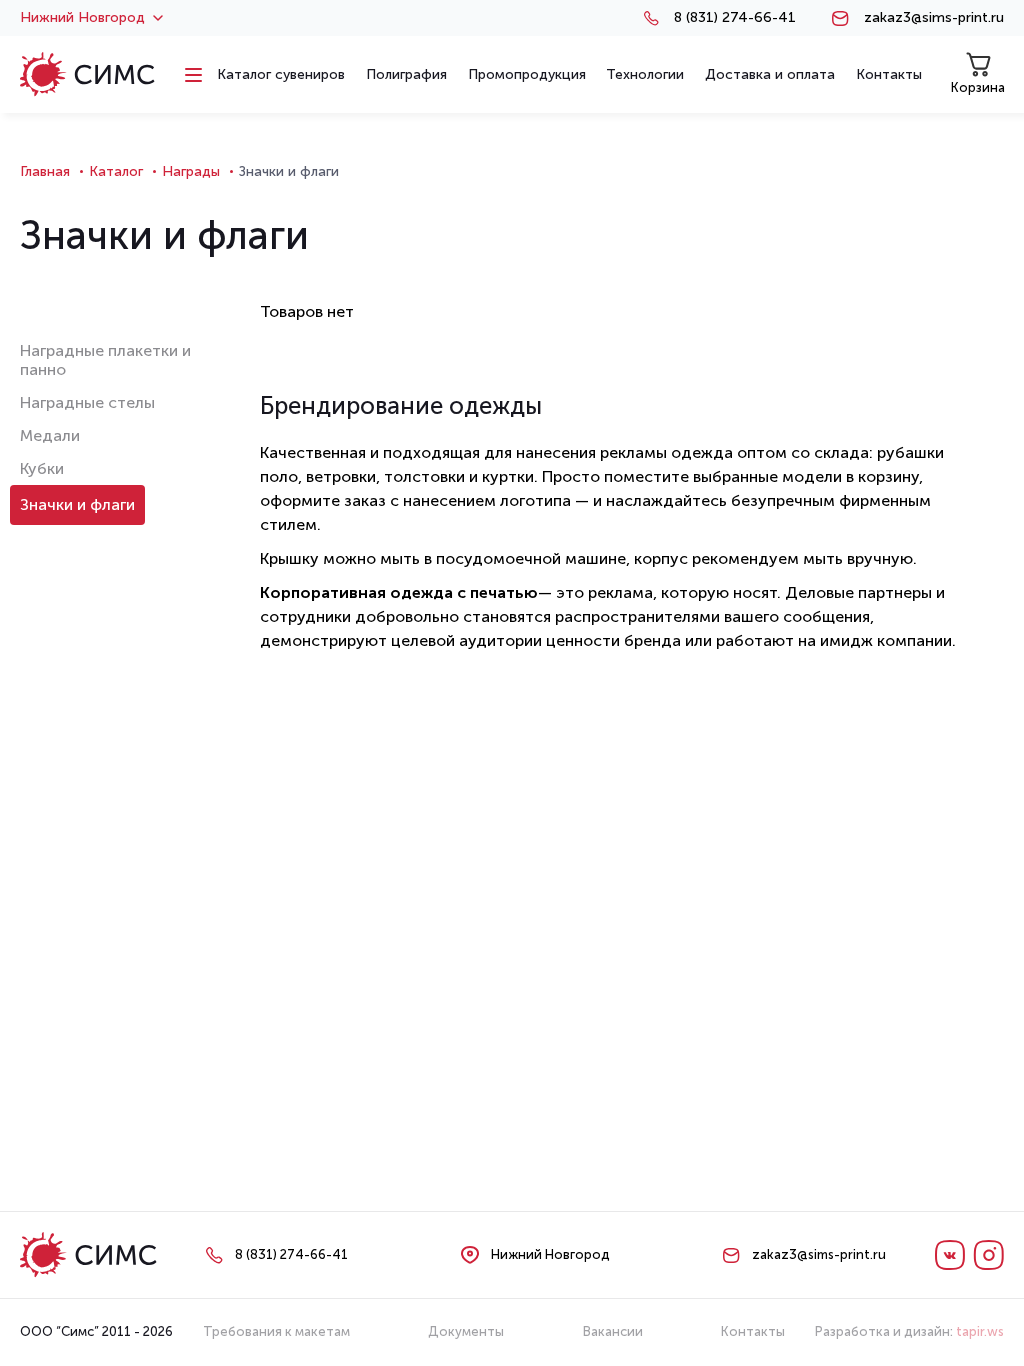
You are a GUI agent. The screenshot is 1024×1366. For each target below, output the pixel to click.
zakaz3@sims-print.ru (934, 18)
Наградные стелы (87, 402)
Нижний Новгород (82, 18)
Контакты (753, 1331)
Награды (191, 171)
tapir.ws (980, 1331)
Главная (45, 171)
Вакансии (613, 1331)
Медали (50, 435)
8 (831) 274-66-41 (735, 18)
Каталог (116, 171)
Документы (466, 1331)
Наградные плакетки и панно (105, 360)
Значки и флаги (77, 504)
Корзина (978, 87)
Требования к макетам (276, 1331)
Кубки (42, 468)
